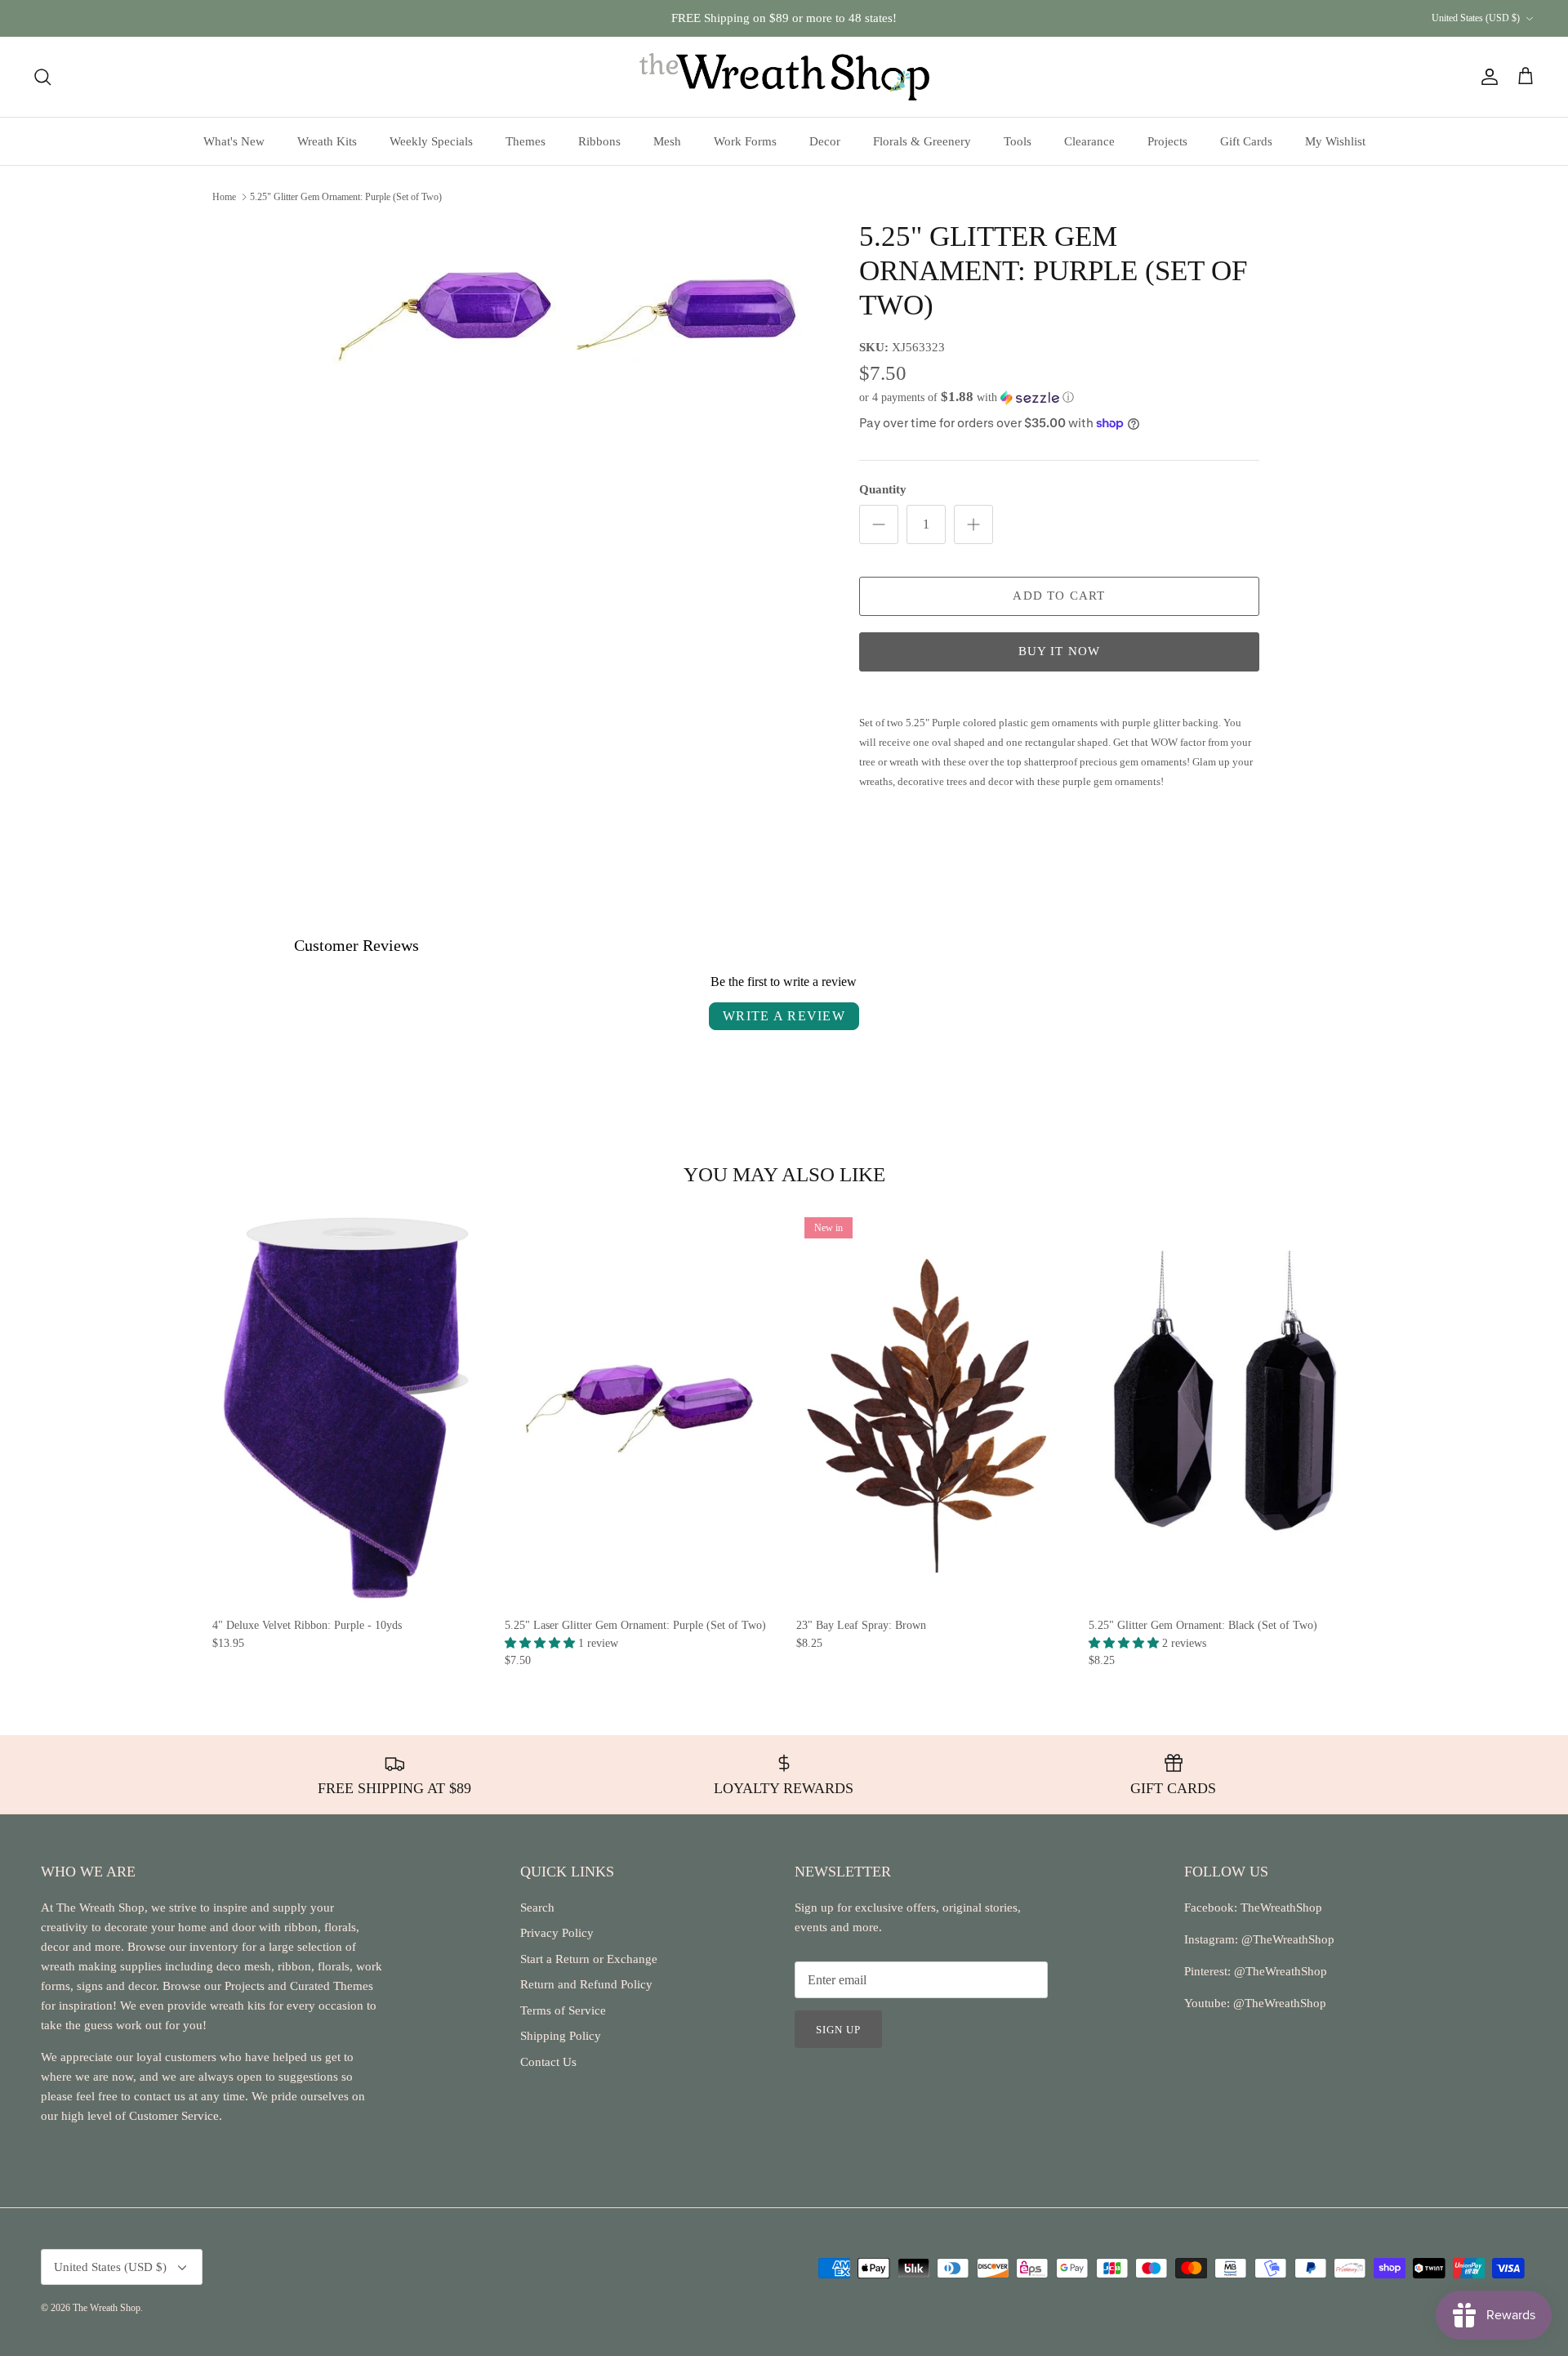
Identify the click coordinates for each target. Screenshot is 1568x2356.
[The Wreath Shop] (784, 77)
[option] (566, 309)
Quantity (883, 489)
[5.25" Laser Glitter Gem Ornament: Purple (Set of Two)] (639, 1409)
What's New (234, 141)
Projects (1167, 141)
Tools (1018, 141)
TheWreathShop (1281, 1908)
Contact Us (548, 2062)
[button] (967, 397)
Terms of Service (563, 2010)
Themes (526, 141)
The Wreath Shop (107, 2308)
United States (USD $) (1476, 18)
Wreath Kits (327, 141)
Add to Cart (1059, 596)
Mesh (667, 141)
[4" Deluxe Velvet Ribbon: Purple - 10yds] (346, 1409)
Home (224, 196)
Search (537, 1908)
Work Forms (745, 141)
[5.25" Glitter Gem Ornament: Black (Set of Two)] (1223, 1409)
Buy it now (1060, 651)
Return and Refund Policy (586, 1984)
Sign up (838, 2030)
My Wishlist (1335, 141)
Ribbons (599, 141)
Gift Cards (1246, 141)
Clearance (1089, 141)
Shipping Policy (561, 2036)
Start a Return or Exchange (589, 1959)
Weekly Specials (431, 141)
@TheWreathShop (1279, 1971)
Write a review (784, 1016)
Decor (825, 141)
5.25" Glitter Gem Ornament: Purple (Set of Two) (346, 196)
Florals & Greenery (922, 141)
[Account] (1486, 77)
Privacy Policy (557, 1933)
